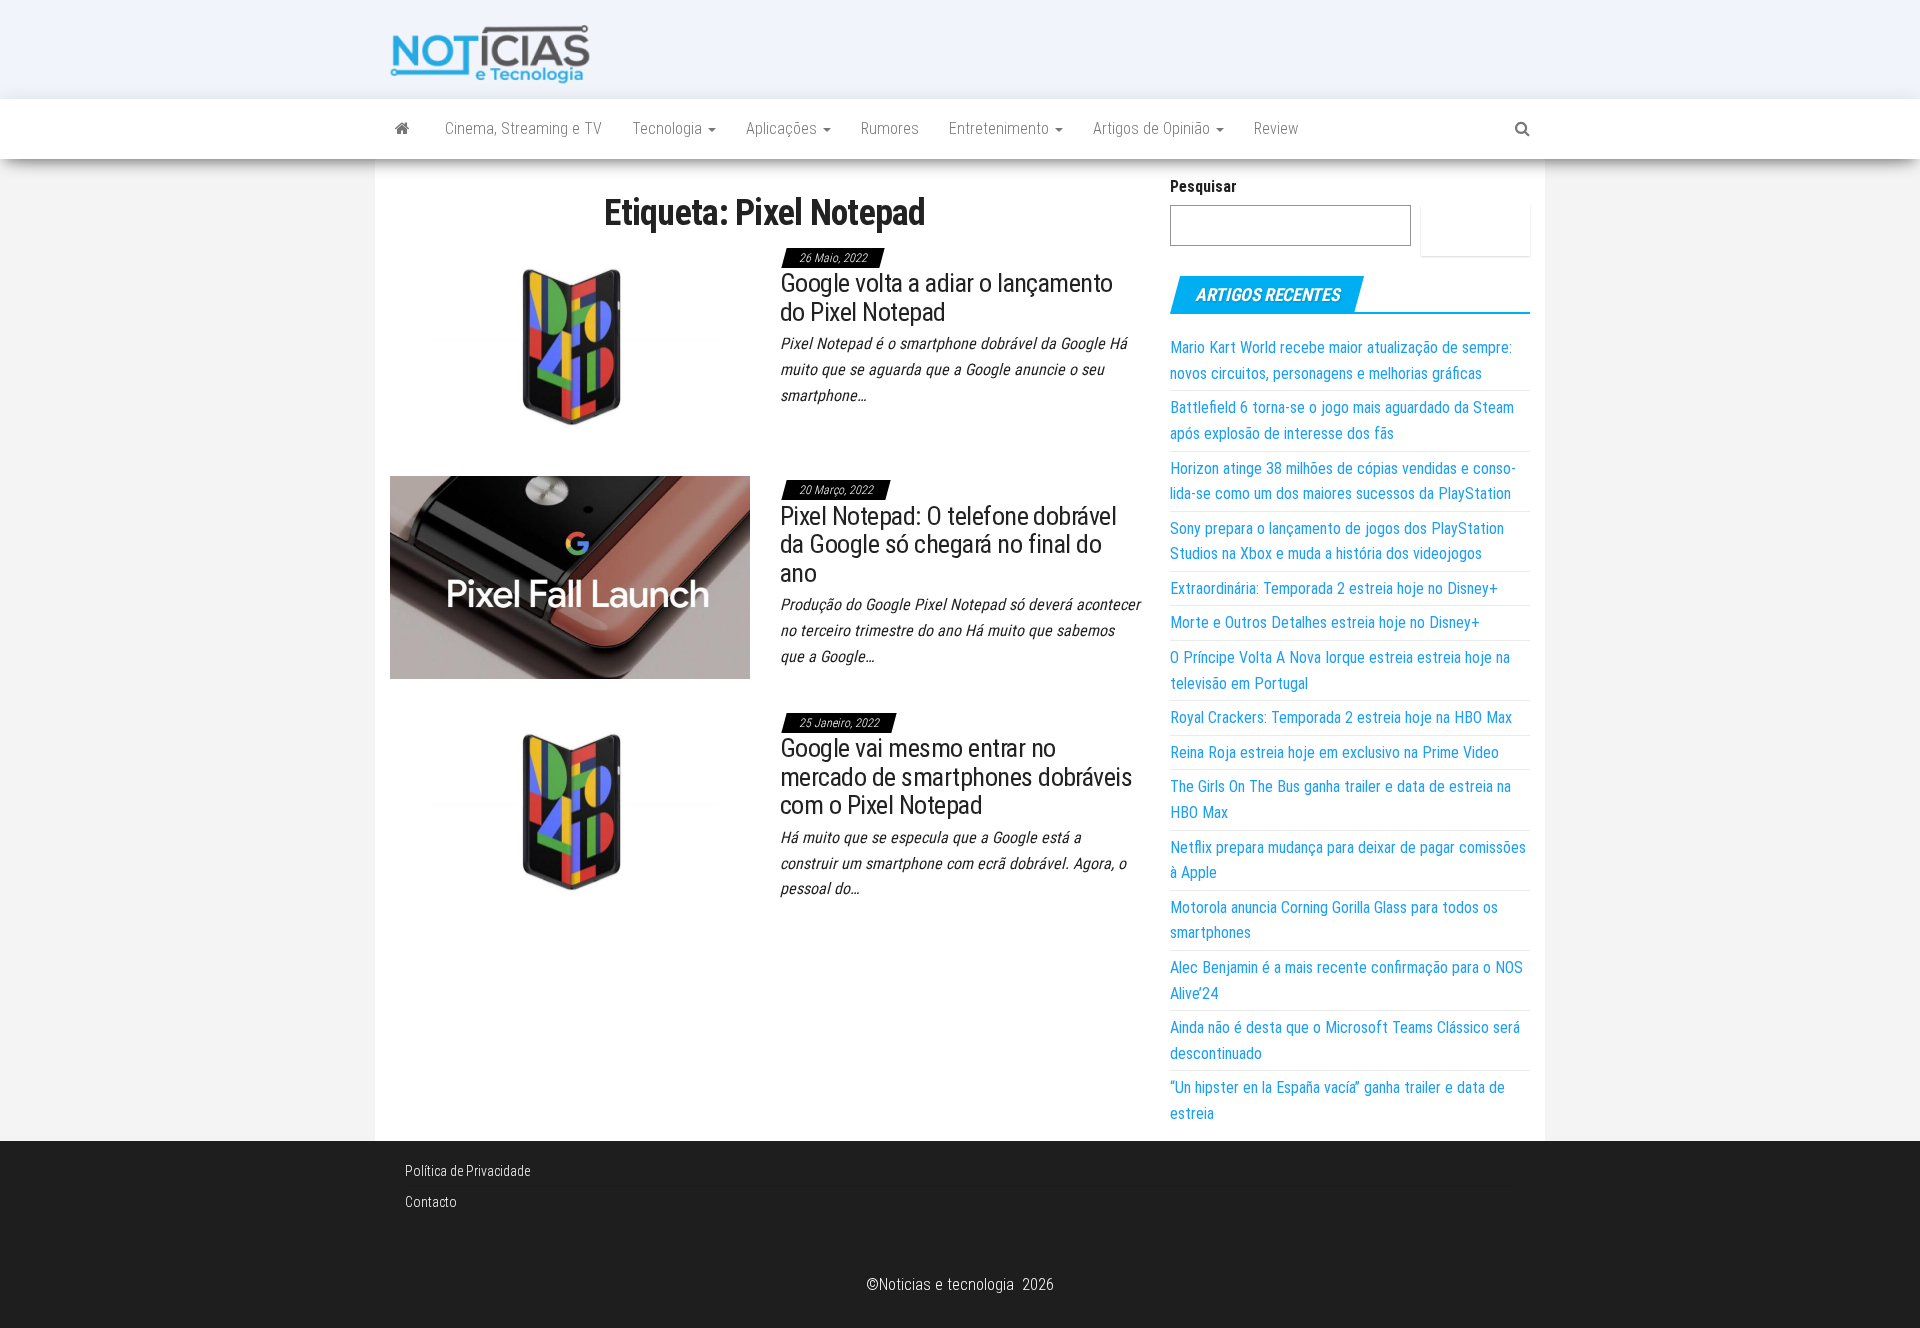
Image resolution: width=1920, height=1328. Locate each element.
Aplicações (783, 128)
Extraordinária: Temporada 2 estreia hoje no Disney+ (1334, 588)
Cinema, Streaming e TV (523, 128)
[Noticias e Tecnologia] (402, 129)
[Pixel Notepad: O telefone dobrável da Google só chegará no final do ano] (570, 576)
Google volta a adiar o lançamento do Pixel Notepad (946, 297)
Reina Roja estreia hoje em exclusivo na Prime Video (1334, 752)
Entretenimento (1001, 128)
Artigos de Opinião (1153, 128)
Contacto (431, 1202)
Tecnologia (669, 128)
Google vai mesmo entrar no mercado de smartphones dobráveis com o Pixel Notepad (956, 776)
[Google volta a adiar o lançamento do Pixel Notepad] (570, 343)
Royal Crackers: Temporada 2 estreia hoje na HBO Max (1341, 717)
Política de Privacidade (467, 1171)
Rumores (890, 128)
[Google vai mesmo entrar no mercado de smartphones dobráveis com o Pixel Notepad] (570, 808)
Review (1276, 128)
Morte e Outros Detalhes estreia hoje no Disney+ (1325, 622)
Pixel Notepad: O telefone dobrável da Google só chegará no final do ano (948, 544)
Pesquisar (1203, 186)
